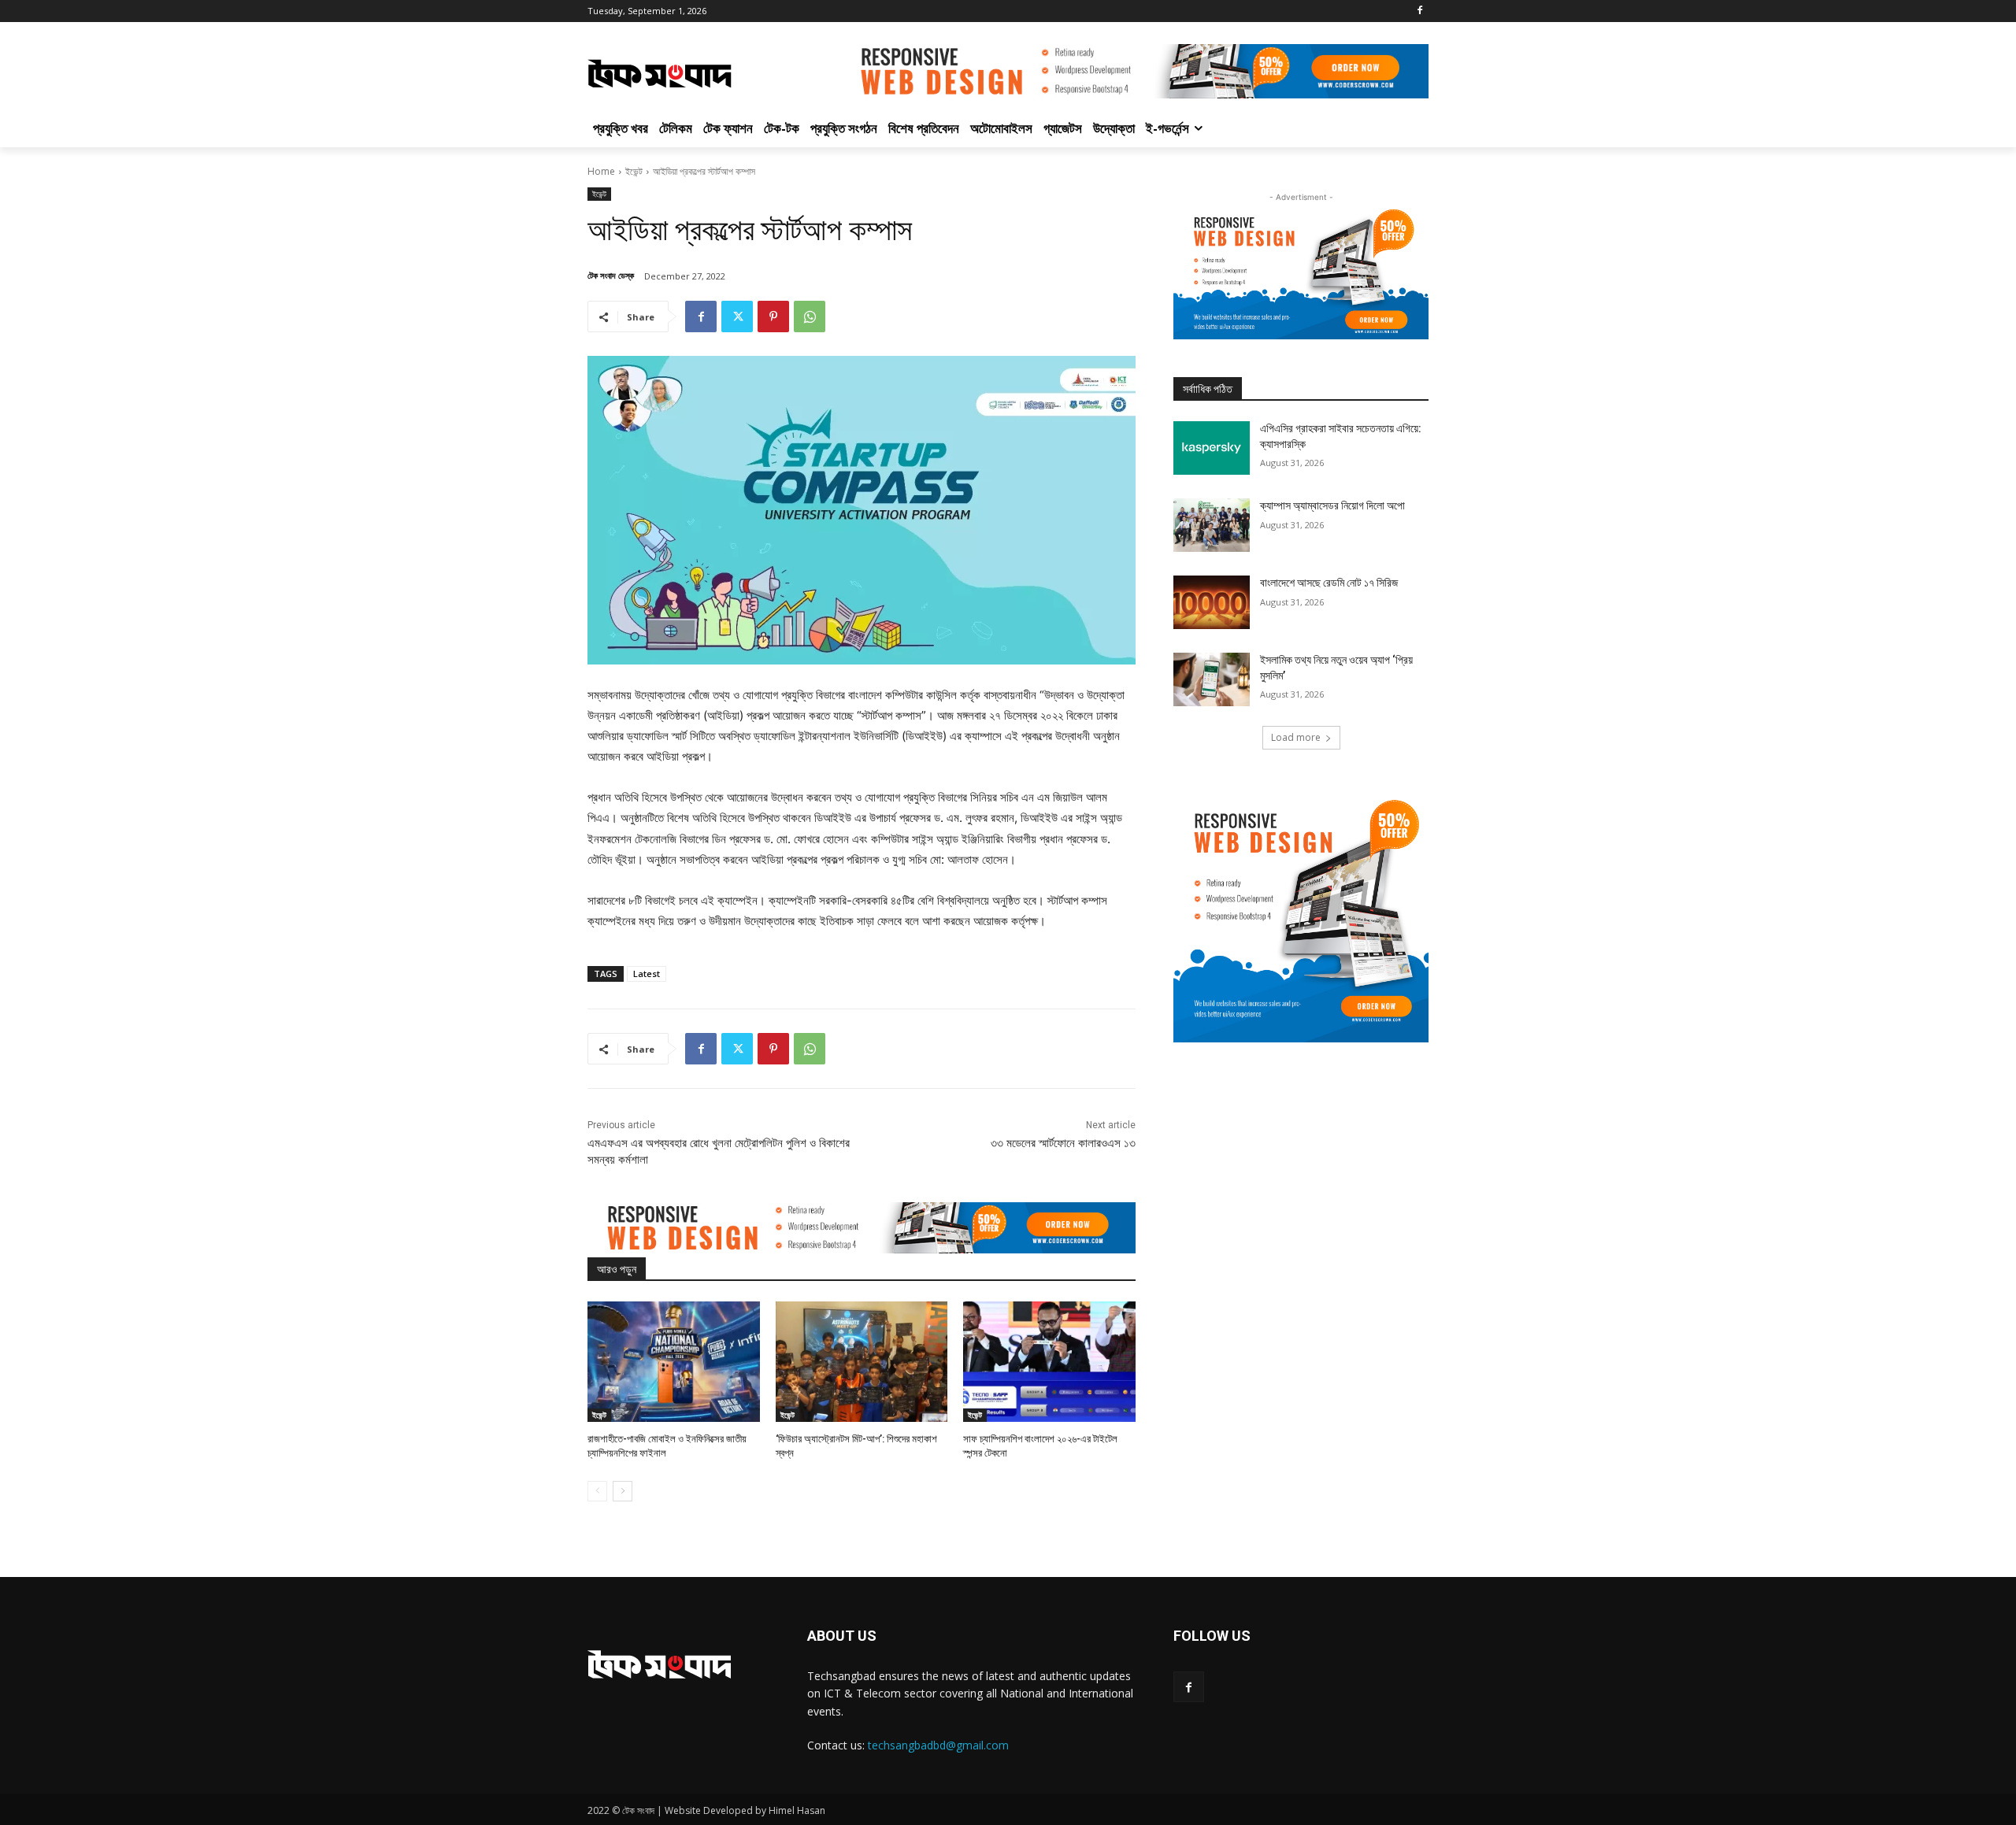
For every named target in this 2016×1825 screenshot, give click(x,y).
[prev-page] (597, 1491)
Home (601, 171)
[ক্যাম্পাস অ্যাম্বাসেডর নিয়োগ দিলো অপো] (1212, 525)
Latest (647, 974)
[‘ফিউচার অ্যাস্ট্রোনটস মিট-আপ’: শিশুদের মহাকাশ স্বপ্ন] (862, 1362)
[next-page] (623, 1491)
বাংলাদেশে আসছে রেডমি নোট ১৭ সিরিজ (1329, 583)
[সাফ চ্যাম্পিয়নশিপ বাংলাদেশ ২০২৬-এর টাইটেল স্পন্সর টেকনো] (1049, 1362)
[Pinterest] (773, 317)
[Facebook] (1419, 11)
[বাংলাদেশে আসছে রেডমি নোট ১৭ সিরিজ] (1212, 602)
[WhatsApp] (810, 317)
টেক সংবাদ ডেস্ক (611, 275)
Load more (1296, 737)
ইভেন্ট (634, 171)
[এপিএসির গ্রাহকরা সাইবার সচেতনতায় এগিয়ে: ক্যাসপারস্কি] (1212, 448)
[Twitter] (737, 317)
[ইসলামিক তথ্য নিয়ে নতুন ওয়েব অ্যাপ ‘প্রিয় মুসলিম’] (1212, 679)
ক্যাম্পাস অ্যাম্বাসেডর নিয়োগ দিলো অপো (1332, 505)
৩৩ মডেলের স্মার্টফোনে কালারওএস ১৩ (1063, 1143)
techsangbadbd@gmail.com (938, 1745)
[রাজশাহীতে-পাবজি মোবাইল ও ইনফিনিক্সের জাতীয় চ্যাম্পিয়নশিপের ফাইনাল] (674, 1362)
